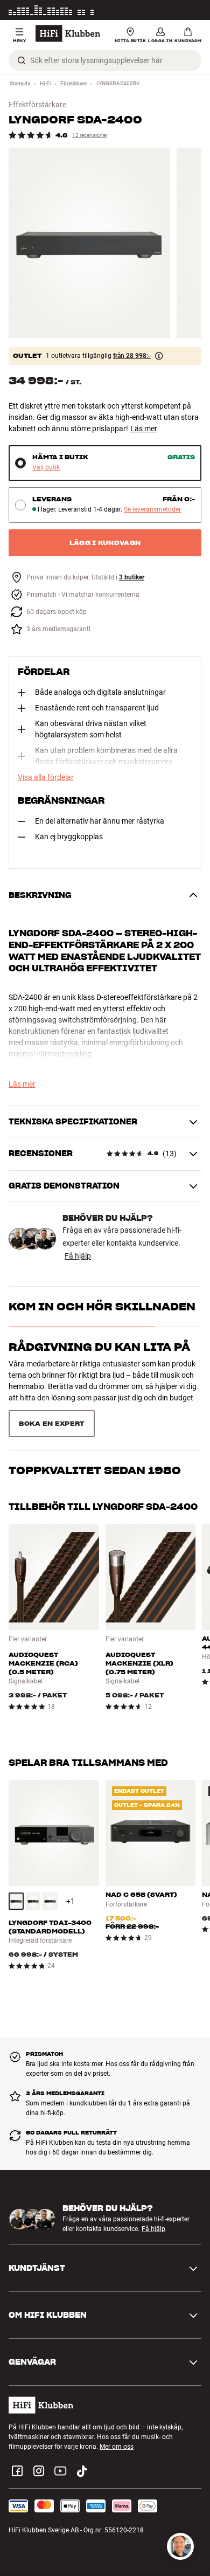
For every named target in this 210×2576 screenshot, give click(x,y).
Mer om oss (117, 2447)
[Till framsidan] (68, 33)
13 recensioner (90, 135)
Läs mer (190, 10)
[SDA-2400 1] (89, 243)
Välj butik (46, 468)
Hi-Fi (45, 83)
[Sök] (22, 60)
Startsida (20, 83)
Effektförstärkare (37, 105)
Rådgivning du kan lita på (99, 1347)
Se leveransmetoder (152, 510)
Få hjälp (78, 1256)
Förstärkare (73, 83)
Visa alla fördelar (46, 777)
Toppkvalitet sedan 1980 (95, 1470)
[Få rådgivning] (180, 2546)
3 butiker (132, 578)
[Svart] (16, 1901)
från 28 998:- (132, 356)
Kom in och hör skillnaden (102, 1307)
